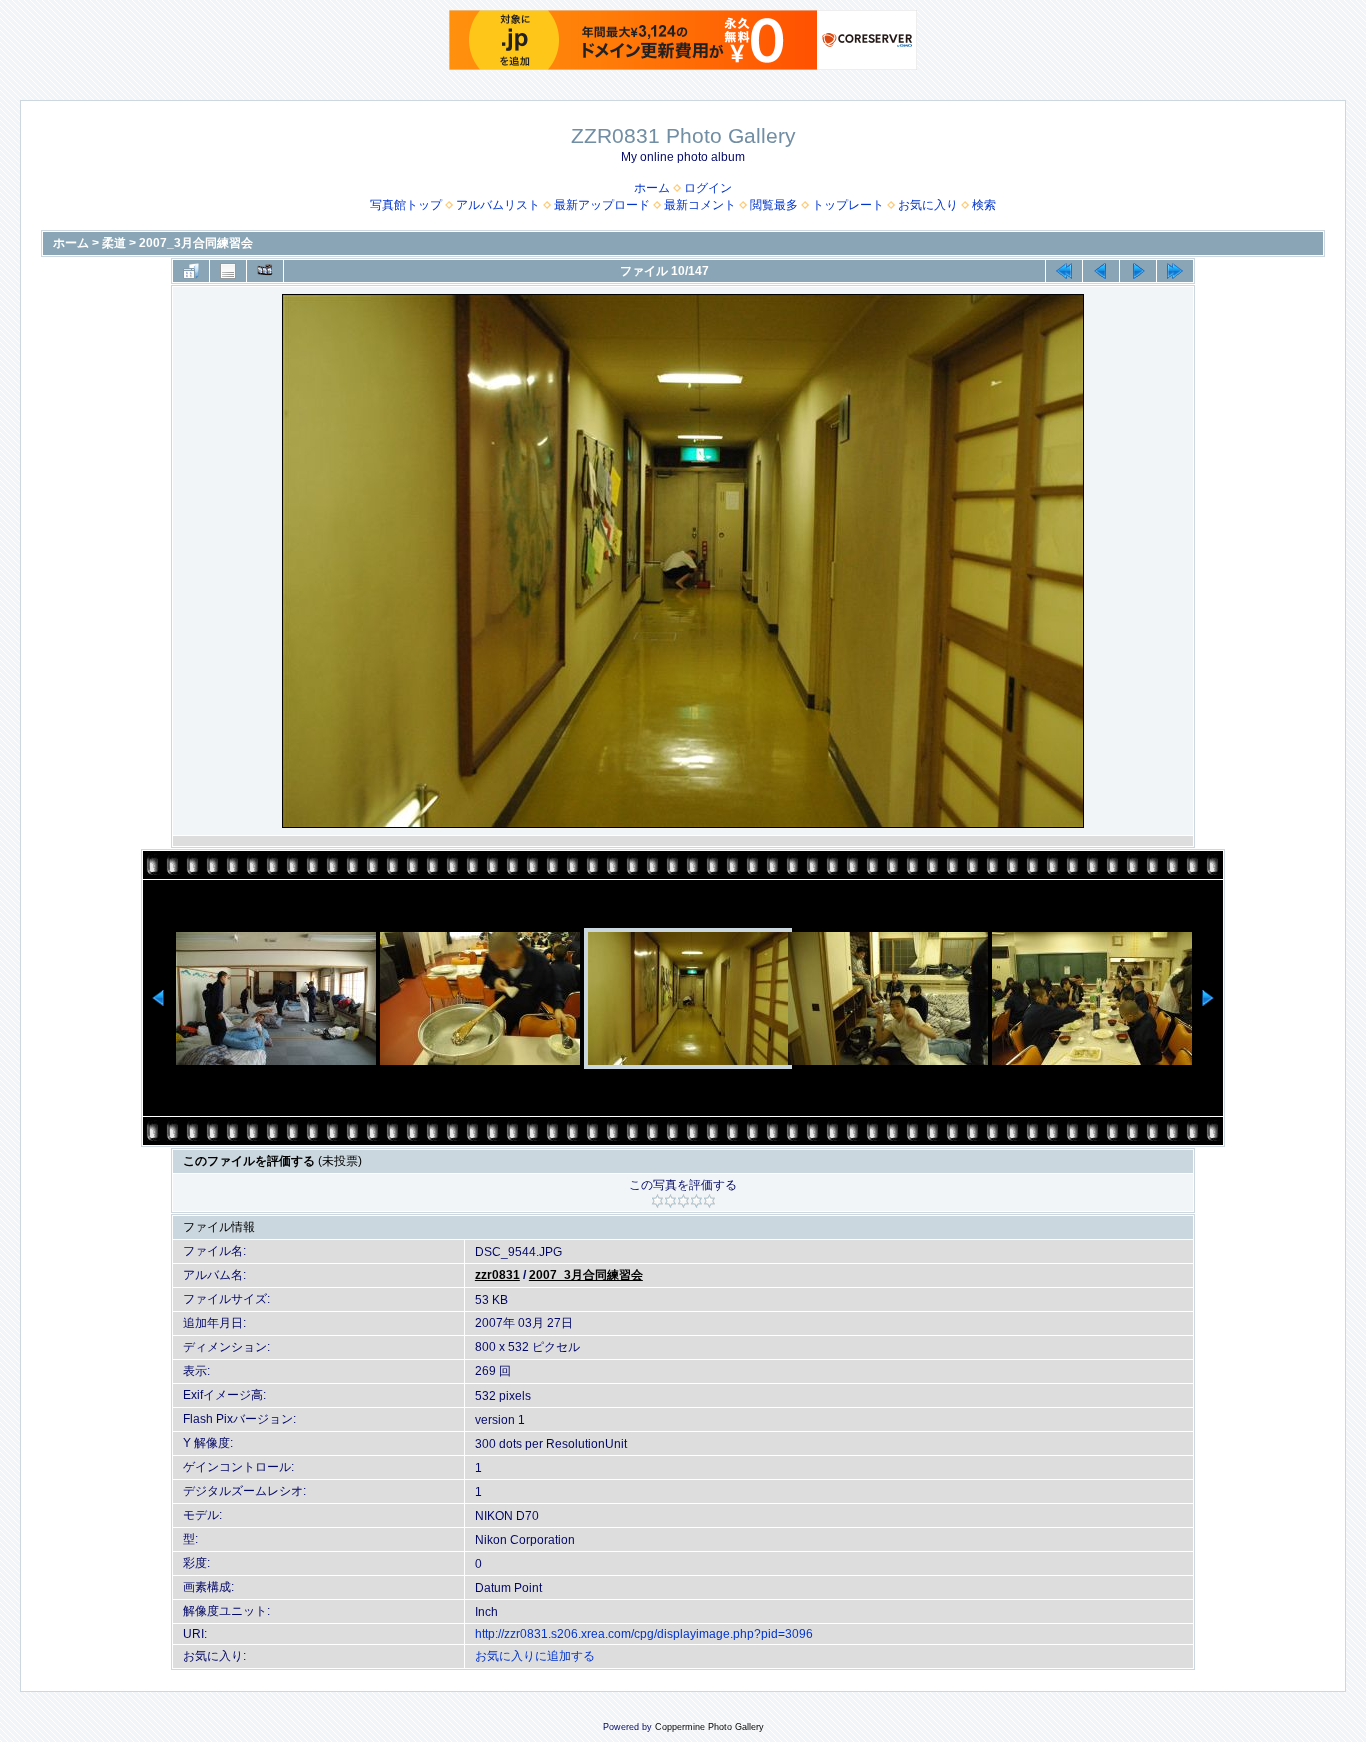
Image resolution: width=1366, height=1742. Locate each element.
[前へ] (1101, 271)
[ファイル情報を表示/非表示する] (228, 271)
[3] (683, 1201)
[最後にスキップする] (1175, 271)
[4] (696, 1201)
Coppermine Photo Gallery (709, 1727)
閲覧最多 (774, 205)
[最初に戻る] (1064, 271)
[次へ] (1138, 271)
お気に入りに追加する (535, 1656)
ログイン (708, 188)
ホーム (652, 188)
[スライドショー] (265, 271)
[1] (657, 1201)
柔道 (114, 243)
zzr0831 (497, 1275)
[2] (670, 1201)
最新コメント (700, 205)
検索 (984, 205)
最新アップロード (602, 205)
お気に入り (928, 205)
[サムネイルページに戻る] (191, 271)
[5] (709, 1201)
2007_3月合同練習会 (196, 243)
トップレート (848, 205)
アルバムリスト (498, 205)
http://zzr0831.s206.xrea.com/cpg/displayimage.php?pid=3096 (644, 1634)
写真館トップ (406, 205)
